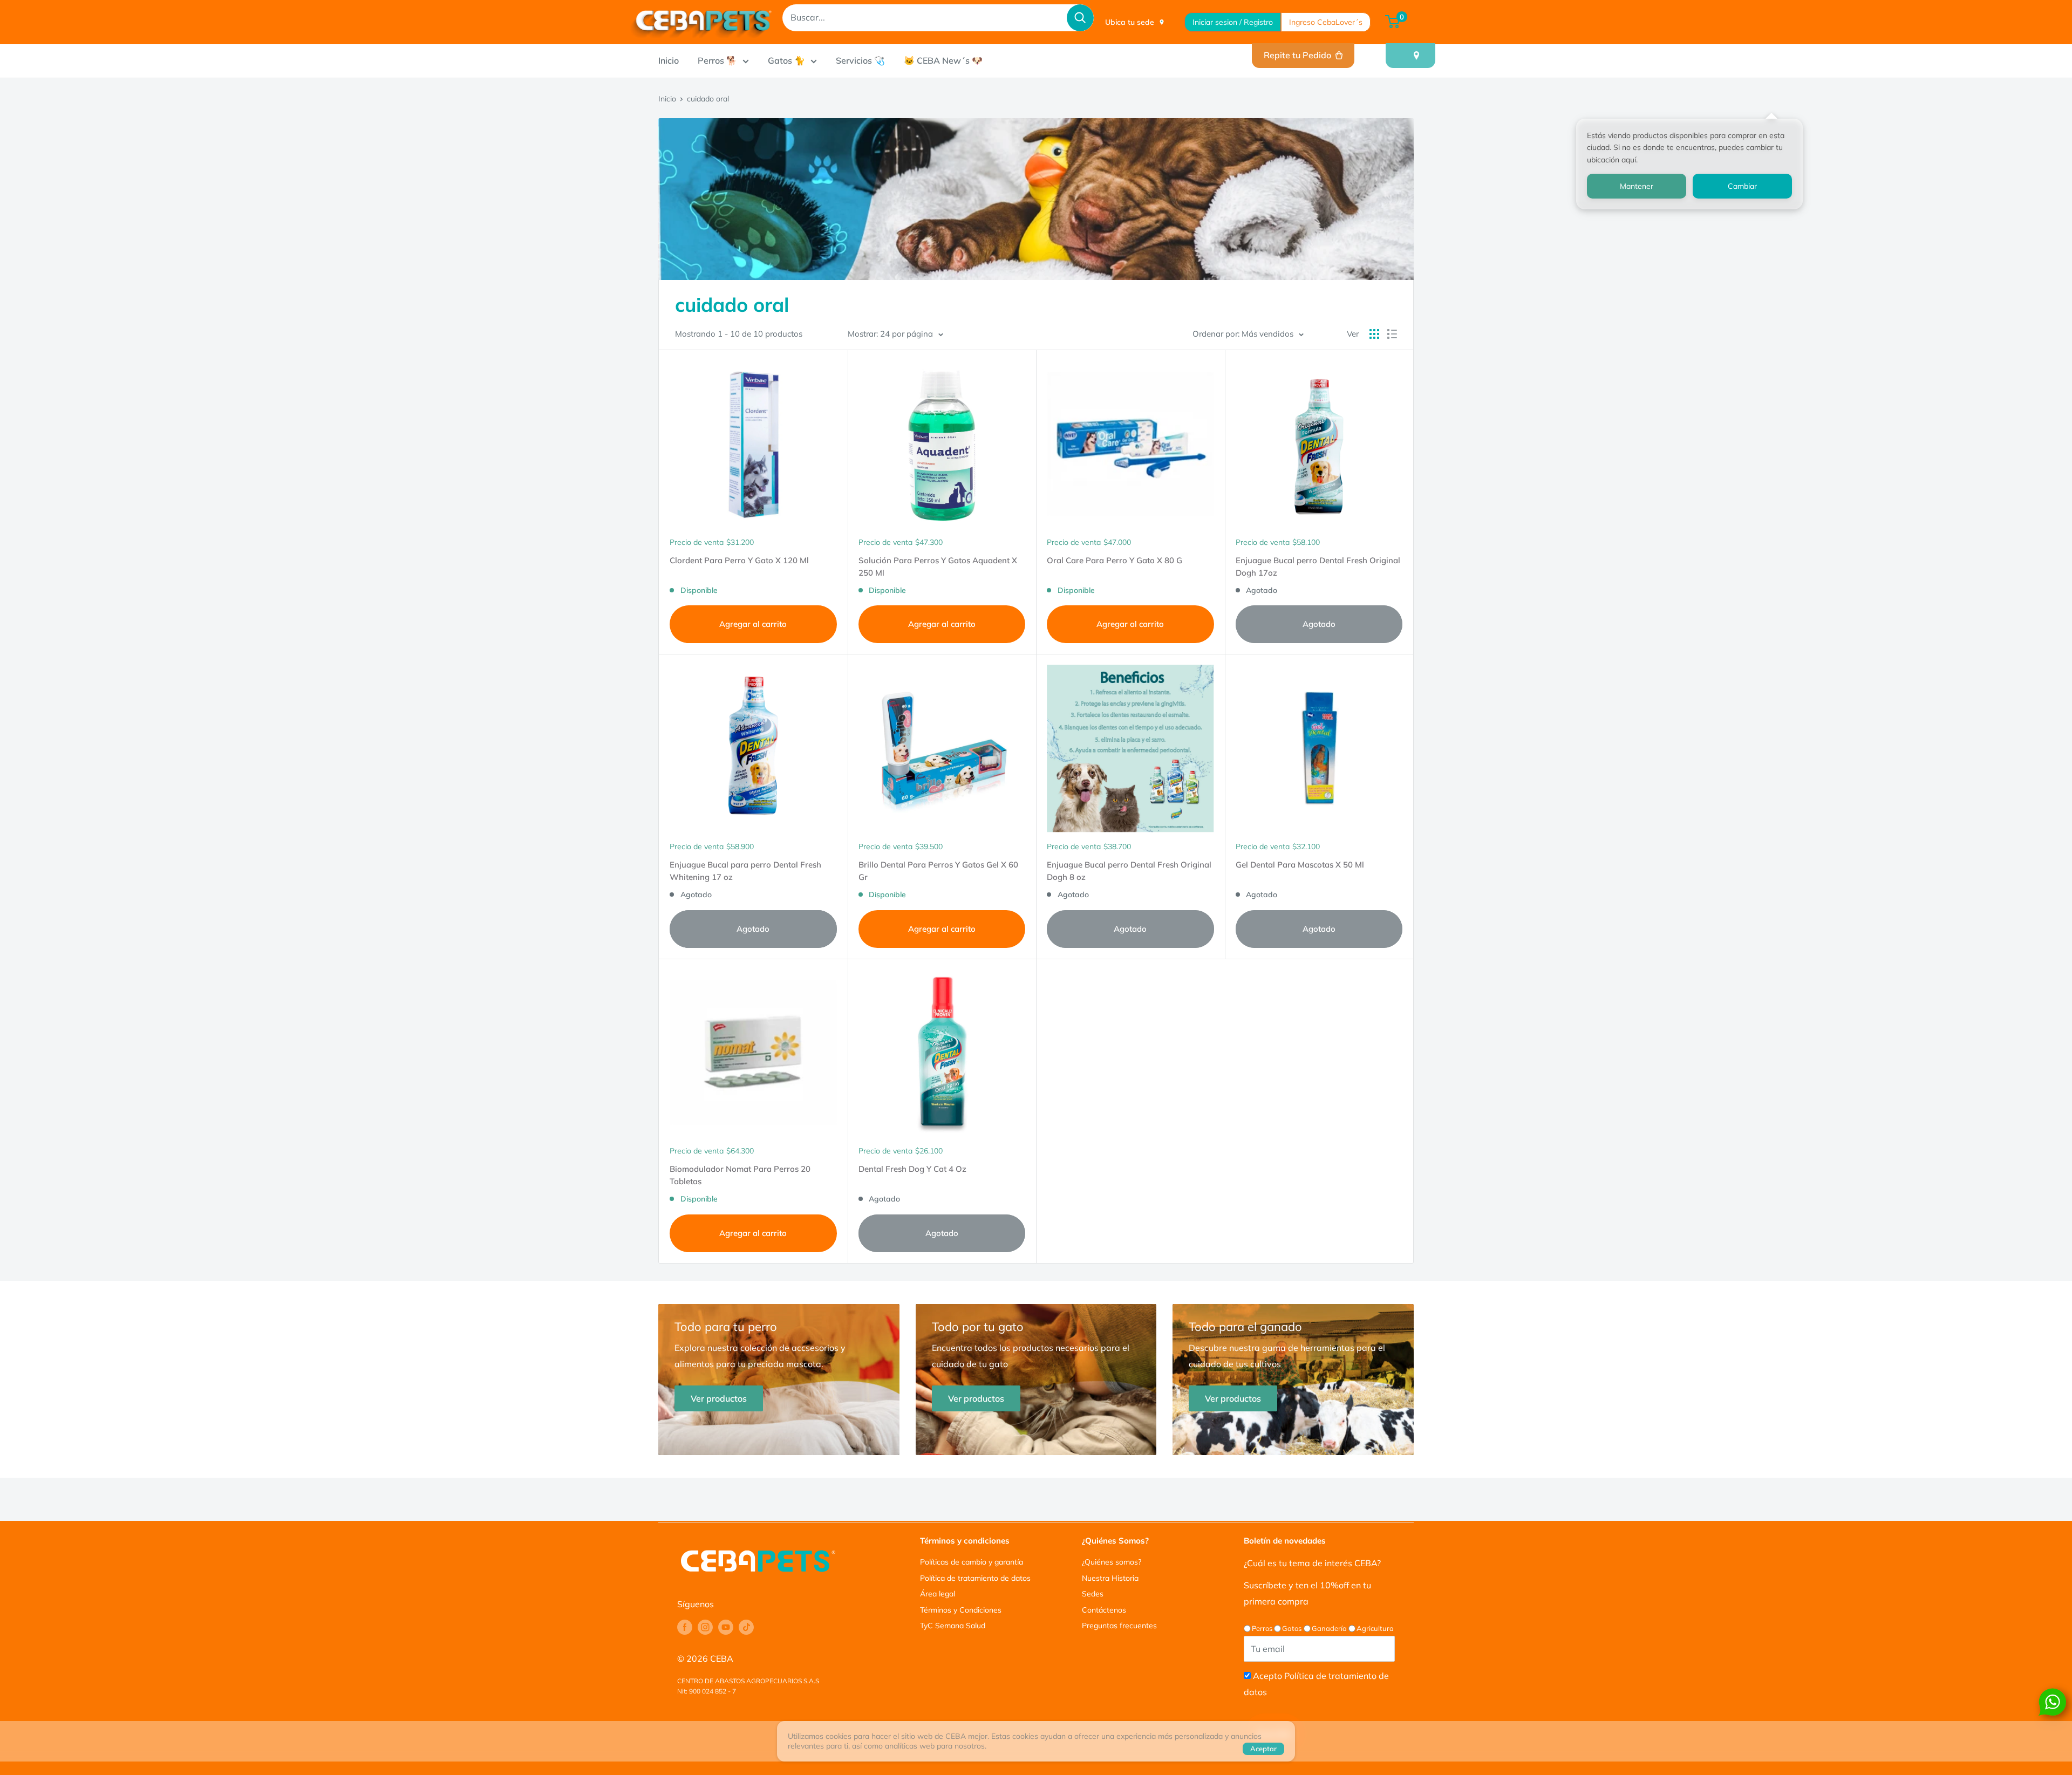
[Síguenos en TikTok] (746, 1627)
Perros (1262, 1628)
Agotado (1319, 624)
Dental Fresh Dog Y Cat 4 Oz (912, 1169)
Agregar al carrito (753, 624)
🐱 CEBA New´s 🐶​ (943, 60)
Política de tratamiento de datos (975, 1578)
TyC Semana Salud (953, 1626)
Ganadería (1329, 1628)
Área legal (938, 1594)
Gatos (1292, 1628)
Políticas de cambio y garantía (972, 1562)
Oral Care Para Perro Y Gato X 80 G (1115, 560)
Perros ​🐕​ (717, 60)
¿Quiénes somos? (1112, 1562)
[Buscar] (1080, 18)
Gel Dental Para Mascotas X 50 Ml (1300, 865)
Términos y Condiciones (961, 1610)
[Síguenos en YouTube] (726, 1627)
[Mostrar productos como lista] (1392, 334)
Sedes (1093, 1594)
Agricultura (1375, 1628)
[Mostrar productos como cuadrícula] (1374, 334)
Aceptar (1263, 1749)
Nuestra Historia (1110, 1578)
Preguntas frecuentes (1119, 1626)
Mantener (1637, 186)
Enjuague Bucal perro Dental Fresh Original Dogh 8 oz (1129, 871)
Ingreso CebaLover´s (1326, 22)
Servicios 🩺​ (860, 60)
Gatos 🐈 (786, 60)
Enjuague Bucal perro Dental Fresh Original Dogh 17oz (1318, 566)
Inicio (669, 60)
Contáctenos (1104, 1610)
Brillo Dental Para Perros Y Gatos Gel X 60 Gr (938, 871)
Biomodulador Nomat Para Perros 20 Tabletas (740, 1175)
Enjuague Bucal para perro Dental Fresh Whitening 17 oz (745, 871)
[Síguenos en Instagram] (705, 1627)
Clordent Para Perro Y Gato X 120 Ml (739, 560)
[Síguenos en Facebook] (685, 1627)
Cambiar (1742, 186)
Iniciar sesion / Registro (1233, 22)
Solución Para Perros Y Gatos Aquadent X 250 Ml (938, 566)
